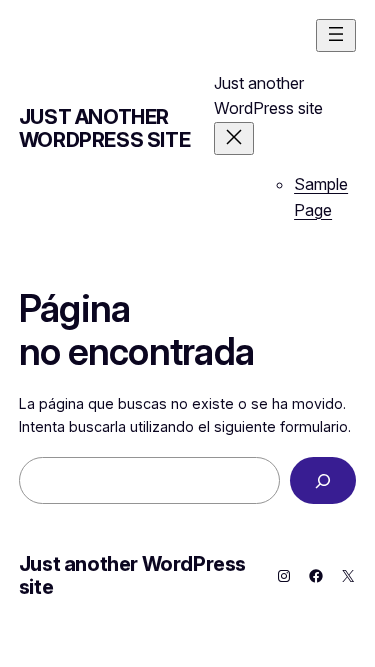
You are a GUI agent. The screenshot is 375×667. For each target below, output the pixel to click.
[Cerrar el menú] (234, 138)
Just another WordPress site (104, 128)
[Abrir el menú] (336, 35)
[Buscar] (323, 480)
